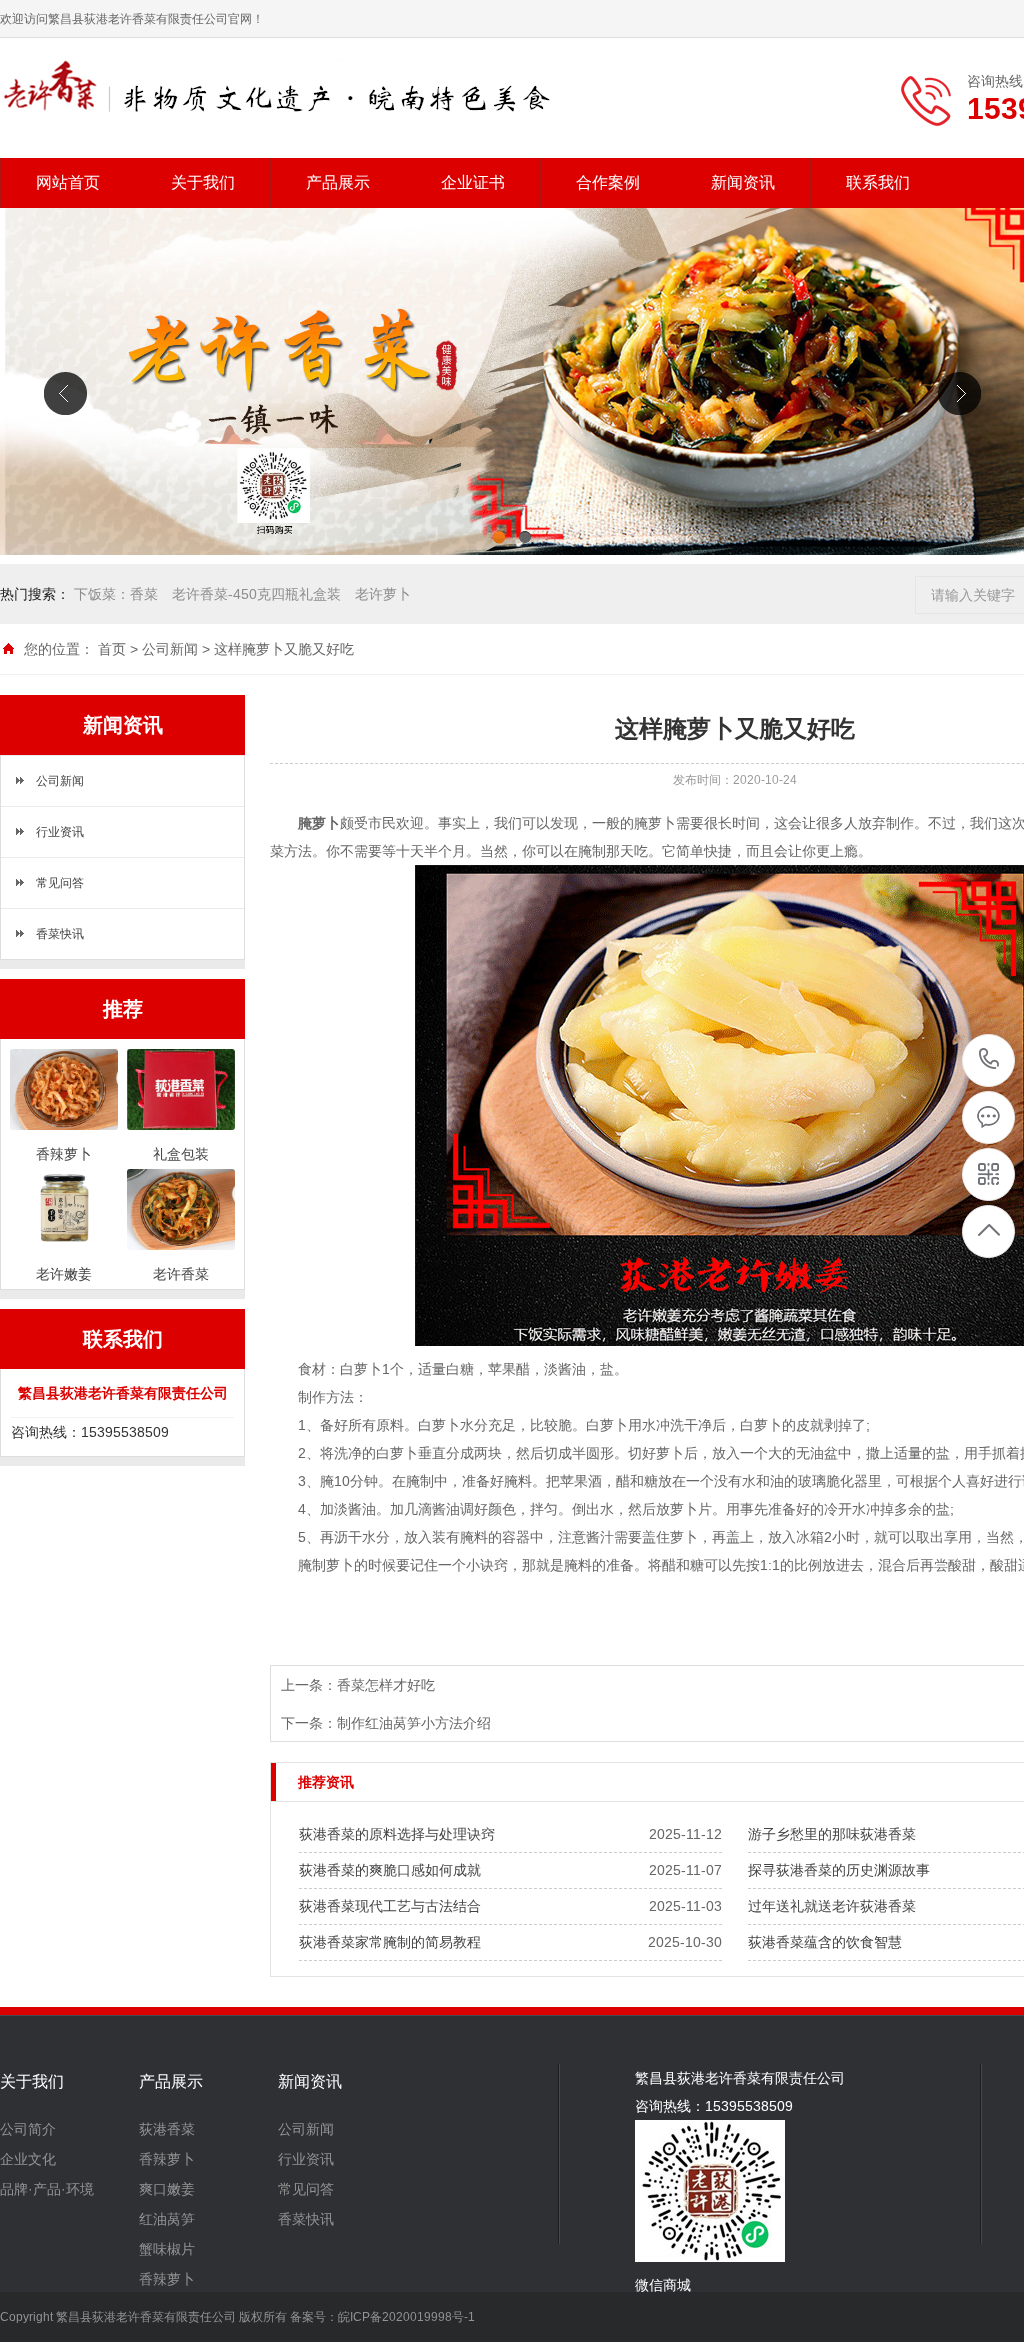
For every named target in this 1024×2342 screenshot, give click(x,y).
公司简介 (28, 2129)
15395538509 (989, 1060)
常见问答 (60, 883)
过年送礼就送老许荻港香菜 (832, 1906)
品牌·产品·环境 (47, 2189)
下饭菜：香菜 (116, 594)
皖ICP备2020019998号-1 (406, 2317)
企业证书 (473, 182)
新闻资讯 (743, 182)
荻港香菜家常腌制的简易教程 (390, 1942)
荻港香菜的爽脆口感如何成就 (390, 1870)
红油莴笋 (167, 2219)
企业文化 (28, 2159)
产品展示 (338, 182)
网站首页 (68, 182)
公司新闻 (170, 649)
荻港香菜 (167, 2129)
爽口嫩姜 (167, 2189)
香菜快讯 (60, 934)
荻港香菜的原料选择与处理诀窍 (397, 1834)
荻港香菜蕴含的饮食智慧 (825, 1942)
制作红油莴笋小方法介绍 (414, 1723)
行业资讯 (60, 832)
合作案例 (608, 182)
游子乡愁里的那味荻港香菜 (832, 1834)
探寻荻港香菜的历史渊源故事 (839, 1870)
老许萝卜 (383, 594)
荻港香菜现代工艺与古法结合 (390, 1906)
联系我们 (878, 182)
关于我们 (203, 182)
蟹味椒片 (167, 2249)
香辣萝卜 (167, 2159)
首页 (112, 649)
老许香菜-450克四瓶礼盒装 (256, 594)
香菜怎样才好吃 (386, 1685)
